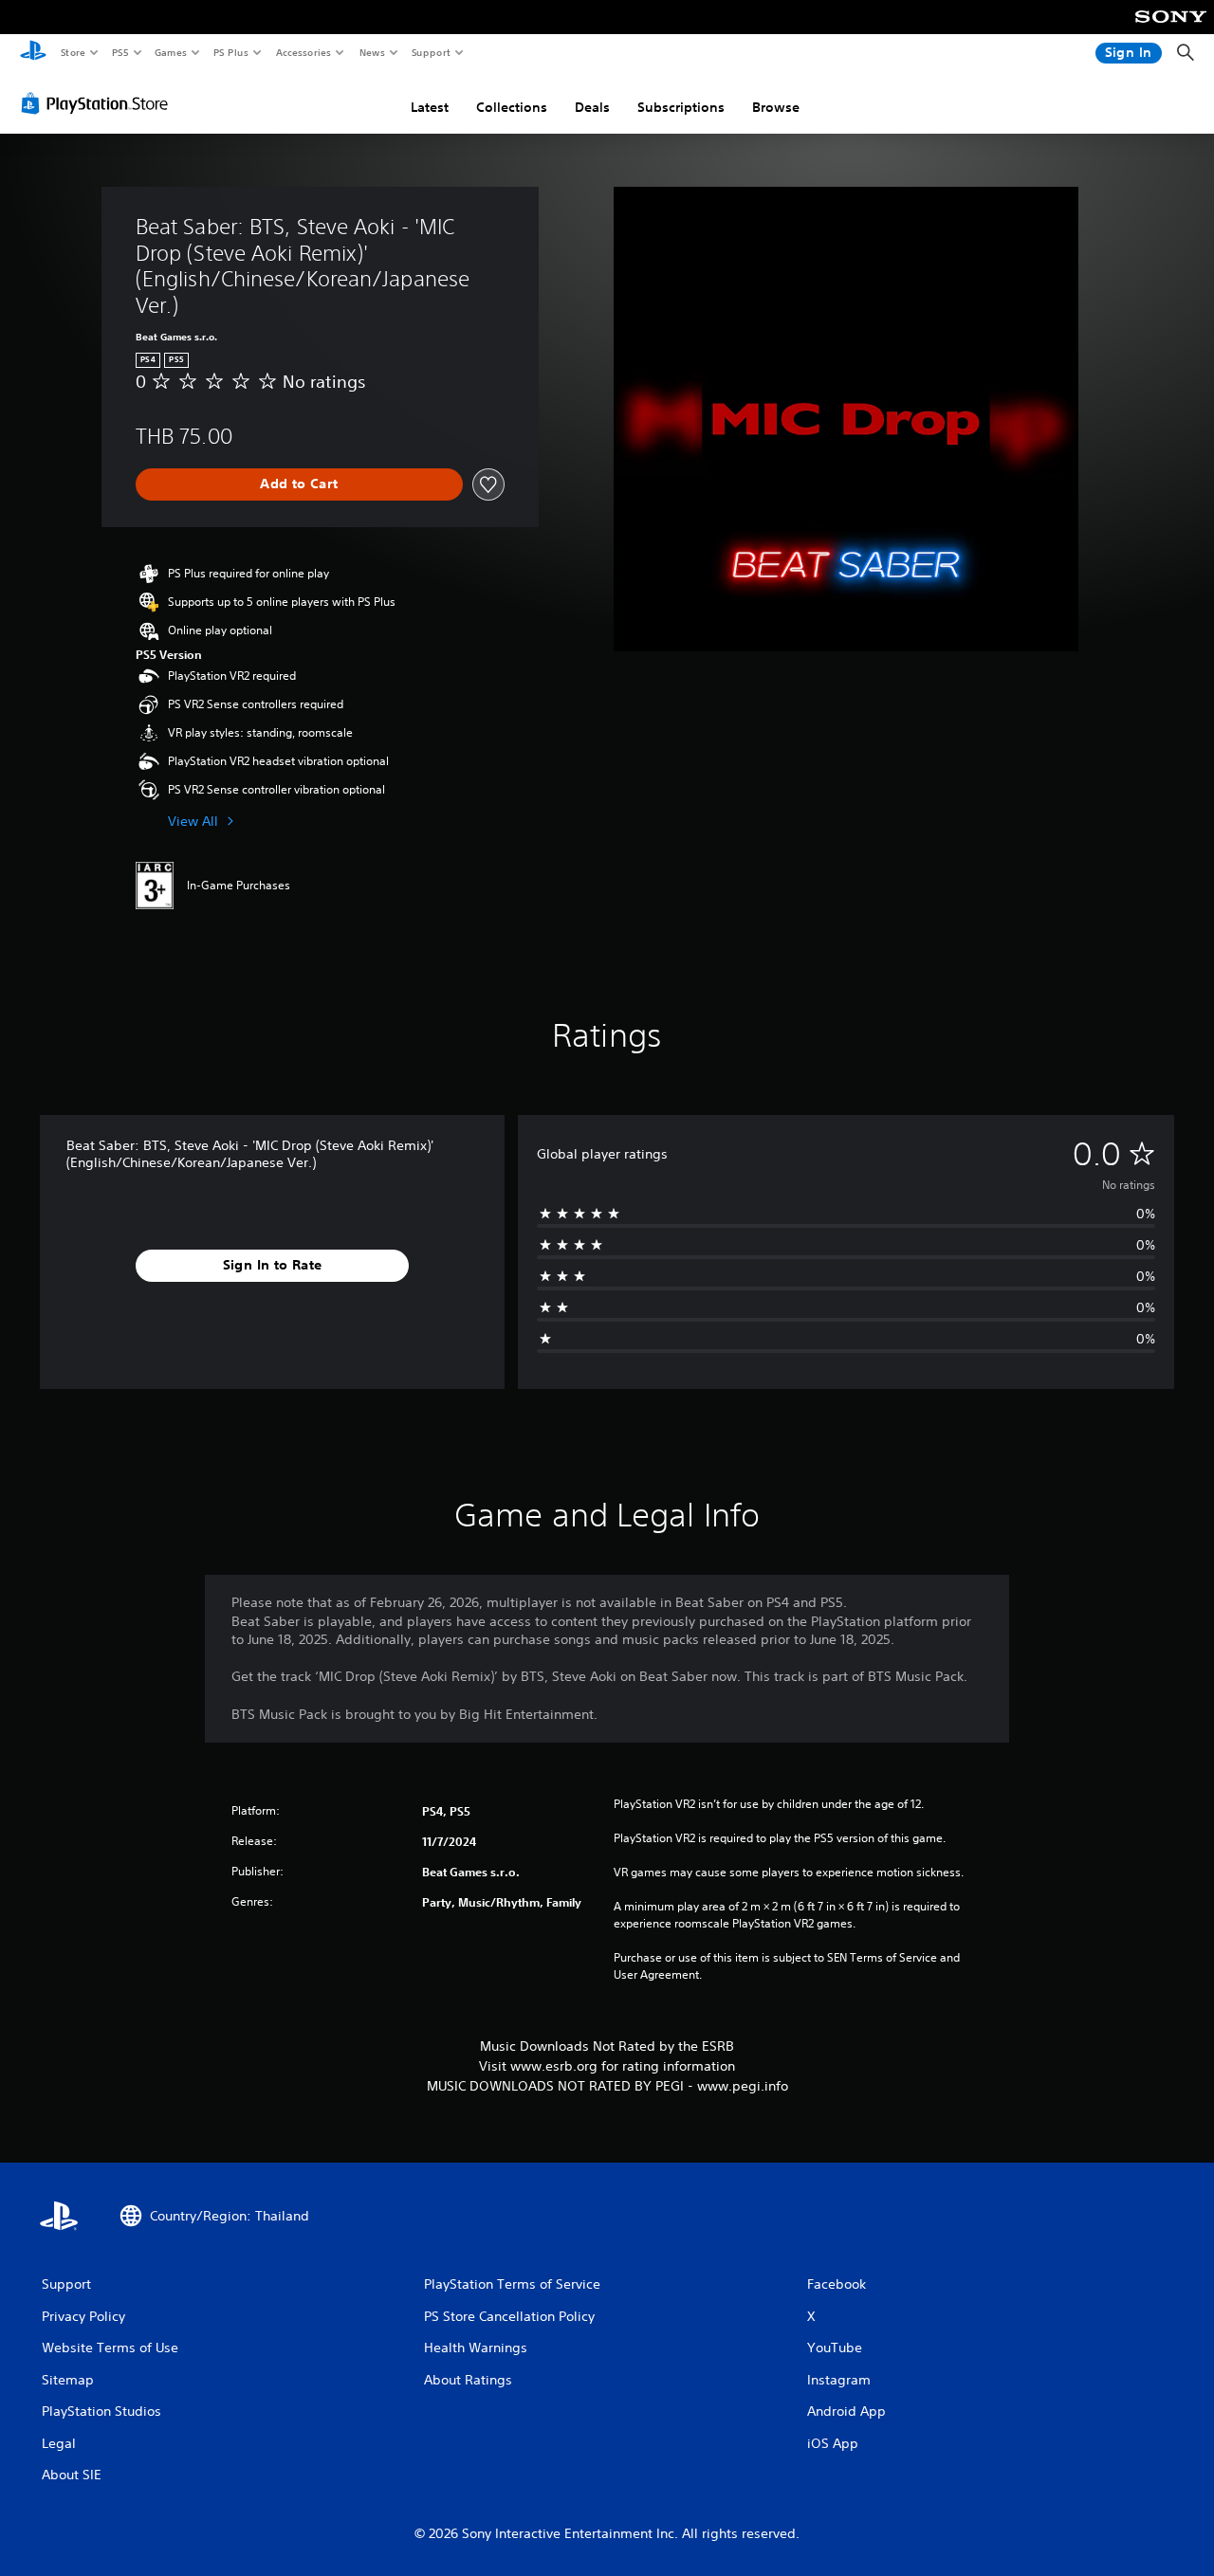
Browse (776, 107)
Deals (592, 107)
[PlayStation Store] (99, 103)
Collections (512, 107)
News (372, 52)
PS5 (120, 52)
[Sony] (1171, 29)
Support (430, 52)
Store (73, 52)
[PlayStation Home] (33, 53)
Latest (430, 107)
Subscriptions (681, 107)
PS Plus (230, 52)
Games (170, 52)
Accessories (303, 52)
